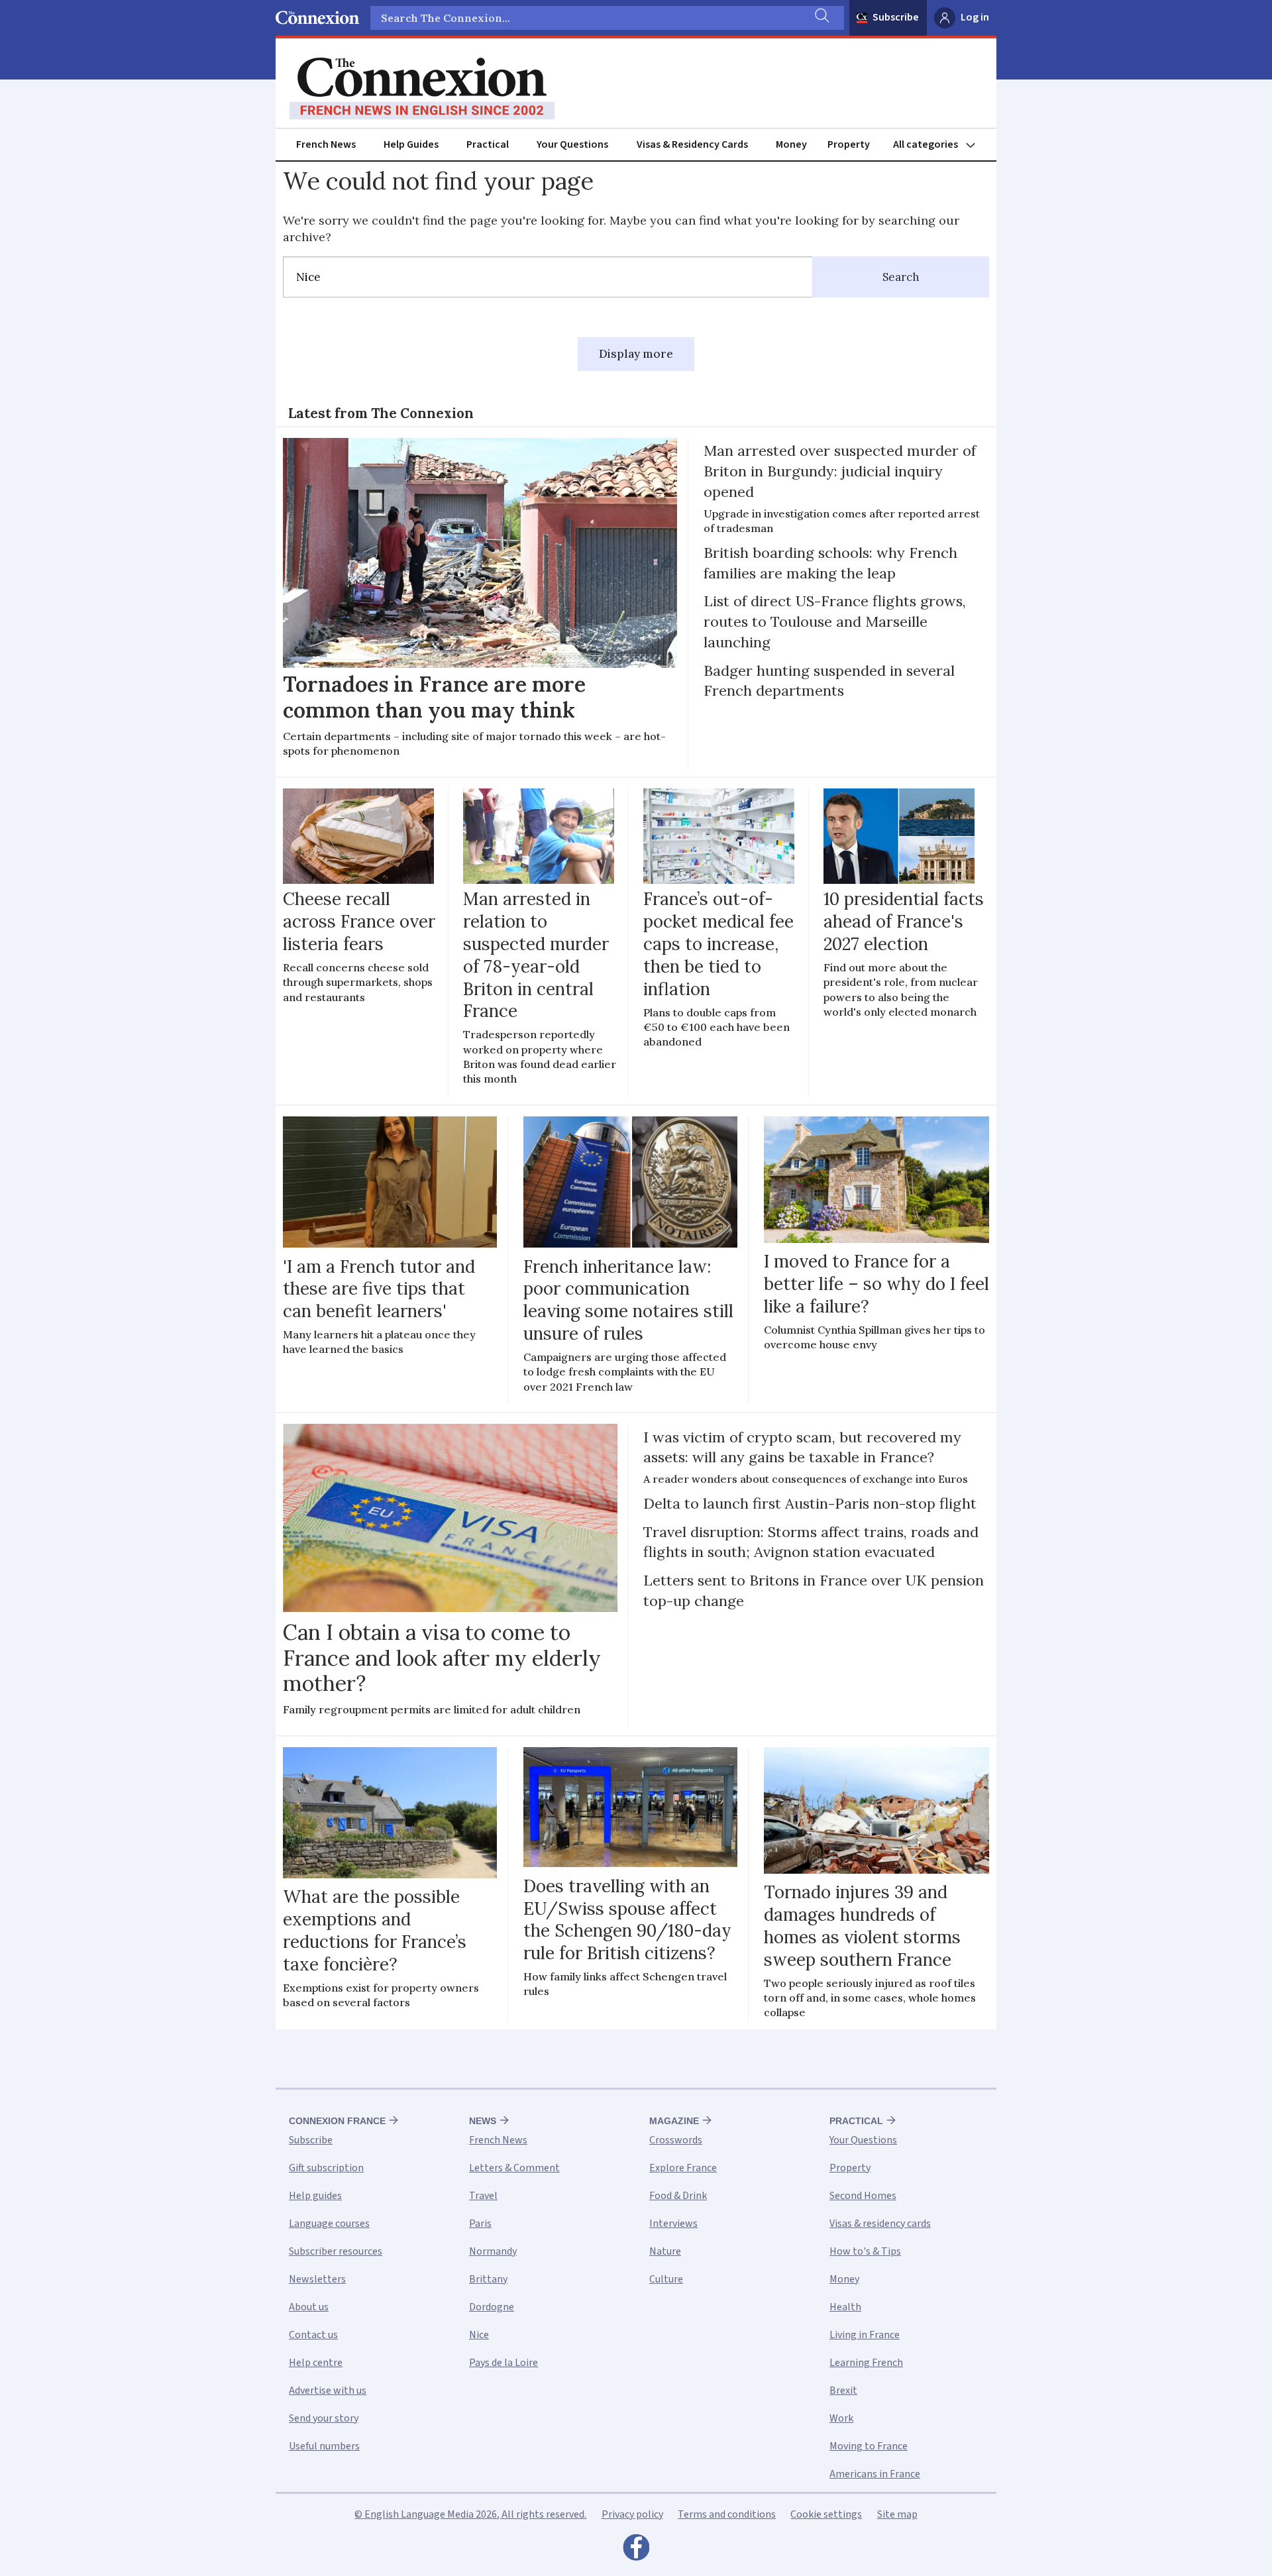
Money (791, 144)
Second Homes (863, 2196)
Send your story (324, 2418)
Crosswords (676, 2140)
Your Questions (572, 144)
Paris (480, 2224)
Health (845, 2307)
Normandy (493, 2251)
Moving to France (869, 2446)
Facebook (636, 2551)
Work (841, 2418)
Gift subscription (326, 2168)
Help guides (315, 2196)
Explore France (683, 2168)
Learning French (866, 2363)
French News (326, 144)
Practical (488, 144)
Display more (636, 354)
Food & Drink (678, 2196)
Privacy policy (632, 2514)
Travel (483, 2196)
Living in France (865, 2335)
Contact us (313, 2335)
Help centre (316, 2363)
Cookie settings (826, 2514)
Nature (665, 2251)
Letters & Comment (514, 2168)
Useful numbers (324, 2446)
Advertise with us (328, 2390)
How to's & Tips (865, 2251)
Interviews (673, 2224)
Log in (975, 17)
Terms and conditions (727, 2514)
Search (901, 277)
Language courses (329, 2224)
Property (849, 144)
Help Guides (411, 144)
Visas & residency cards (880, 2224)
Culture (666, 2279)
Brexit (843, 2390)
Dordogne (492, 2307)
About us (309, 2307)
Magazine (674, 2121)
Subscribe (896, 17)
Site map (897, 2514)
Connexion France (337, 2121)
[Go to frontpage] (422, 89)
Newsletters (317, 2279)
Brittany (488, 2279)
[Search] (821, 18)
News (483, 2121)
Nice (479, 2335)
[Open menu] (940, 145)
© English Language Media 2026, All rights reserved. (470, 2514)
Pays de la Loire (503, 2363)
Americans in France (875, 2474)
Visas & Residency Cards (692, 144)
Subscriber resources (336, 2251)
